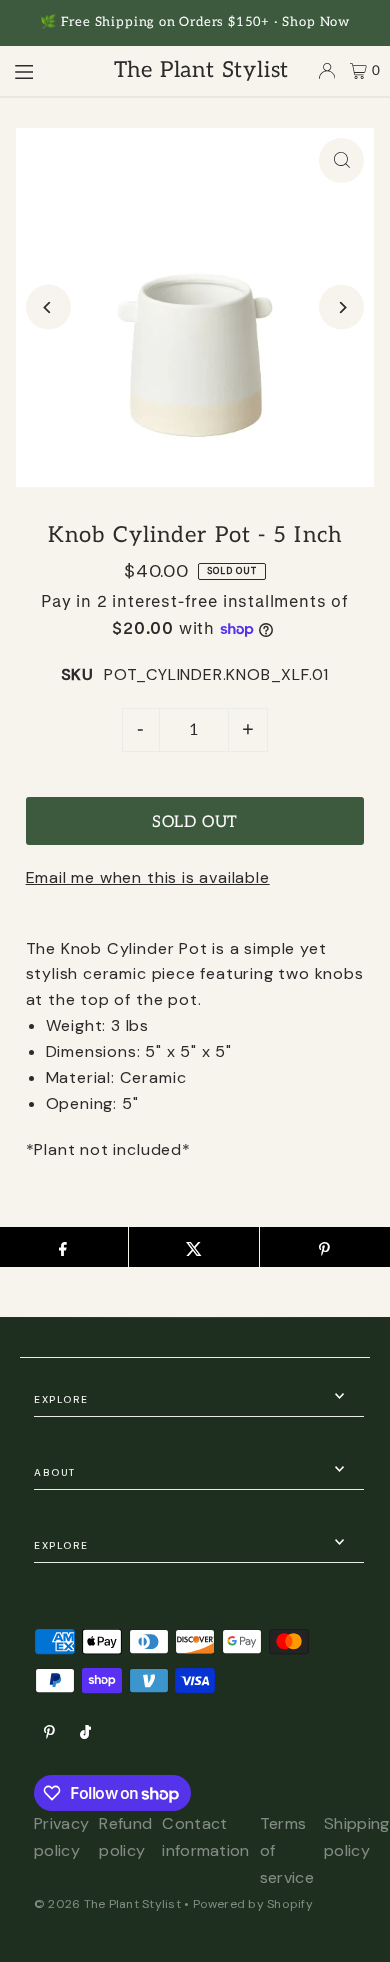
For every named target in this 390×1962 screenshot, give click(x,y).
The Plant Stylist (202, 70)
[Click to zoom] (341, 160)
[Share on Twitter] (194, 1247)
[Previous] (48, 307)
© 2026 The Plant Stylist (107, 1904)
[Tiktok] (85, 1733)
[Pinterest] (49, 1733)
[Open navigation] (46, 70)
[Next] (341, 307)
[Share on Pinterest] (325, 1247)
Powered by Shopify (253, 1904)
